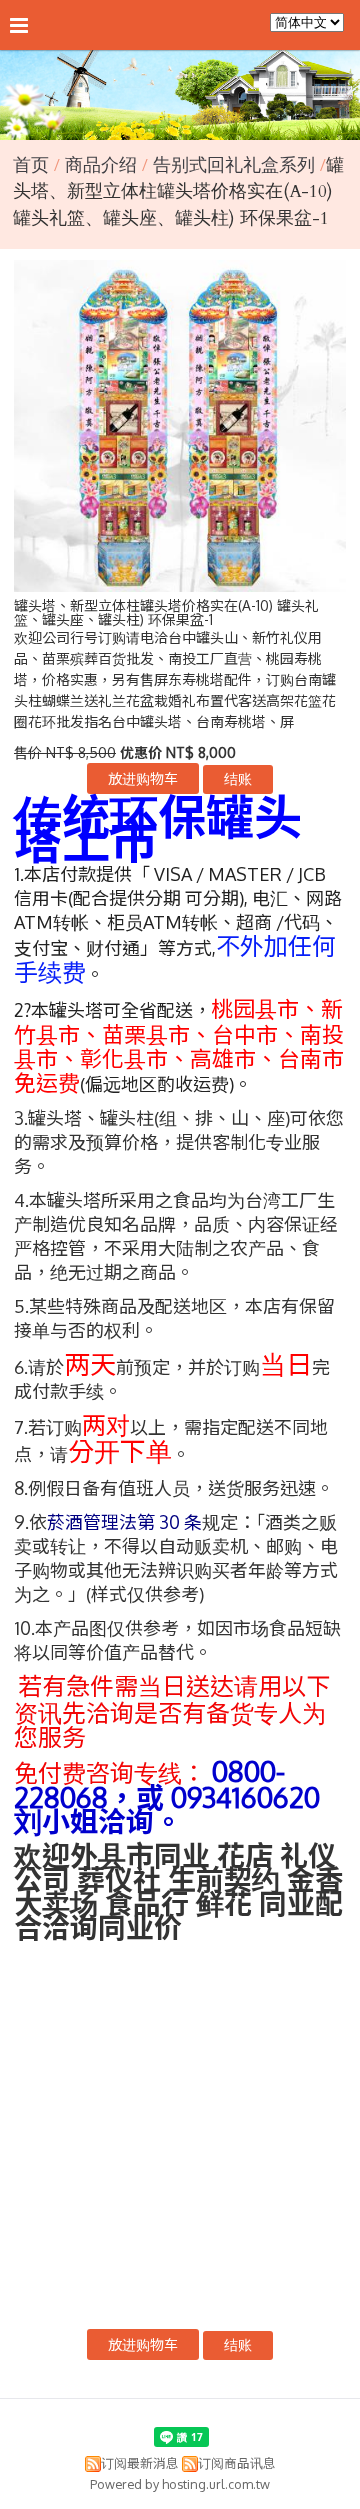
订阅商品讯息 (237, 2463)
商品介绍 (103, 165)
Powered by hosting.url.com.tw (180, 2484)
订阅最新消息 (140, 2463)
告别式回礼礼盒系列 (234, 165)
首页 (31, 165)
